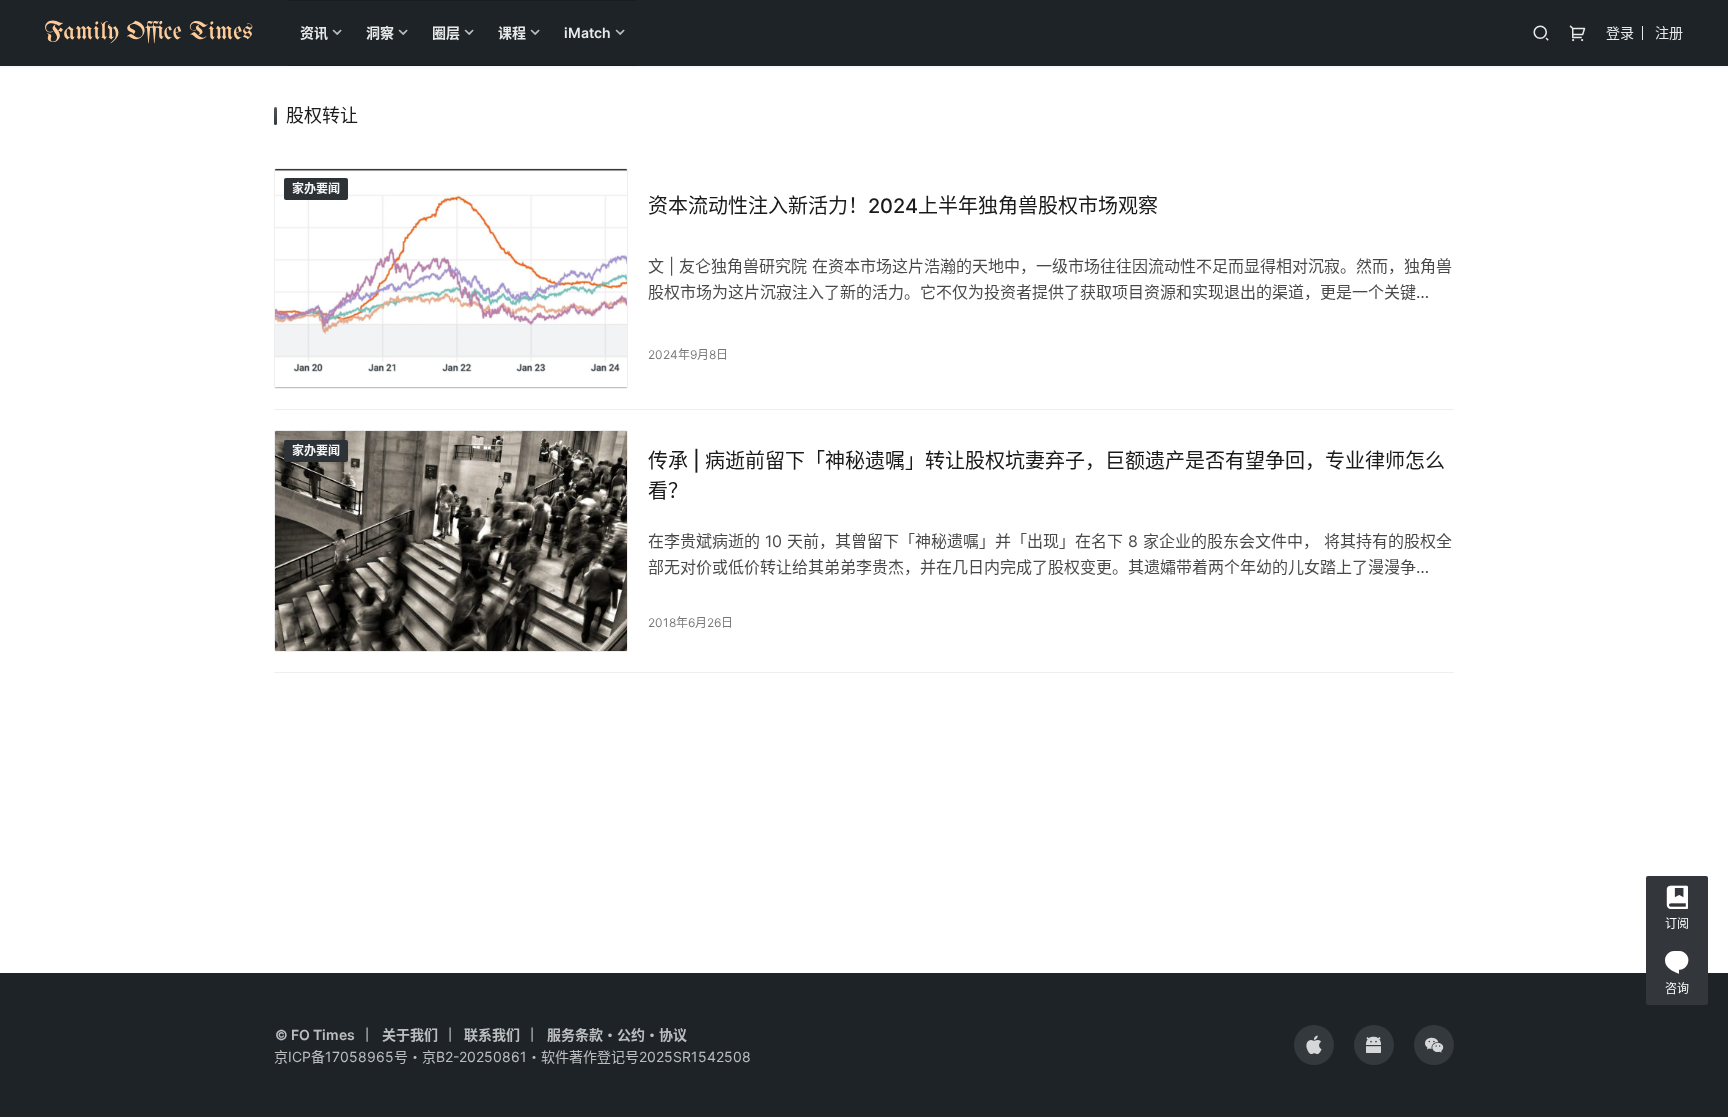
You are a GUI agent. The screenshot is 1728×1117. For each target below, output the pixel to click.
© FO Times (315, 1034)
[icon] (1314, 1045)
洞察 (380, 32)
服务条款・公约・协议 (617, 1034)
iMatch (587, 32)
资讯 (314, 32)
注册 (1669, 32)
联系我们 (492, 1034)
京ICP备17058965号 (341, 1056)
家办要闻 (316, 188)
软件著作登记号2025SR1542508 (646, 1056)
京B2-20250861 (474, 1056)
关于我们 (410, 1034)
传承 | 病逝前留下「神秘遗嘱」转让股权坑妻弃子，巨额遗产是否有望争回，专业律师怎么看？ (1046, 475)
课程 (512, 32)
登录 (1620, 32)
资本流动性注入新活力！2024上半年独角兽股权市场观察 (903, 206)
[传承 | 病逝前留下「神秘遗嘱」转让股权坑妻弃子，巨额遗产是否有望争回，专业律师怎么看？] (451, 540)
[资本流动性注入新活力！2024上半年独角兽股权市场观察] (451, 278)
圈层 (446, 32)
